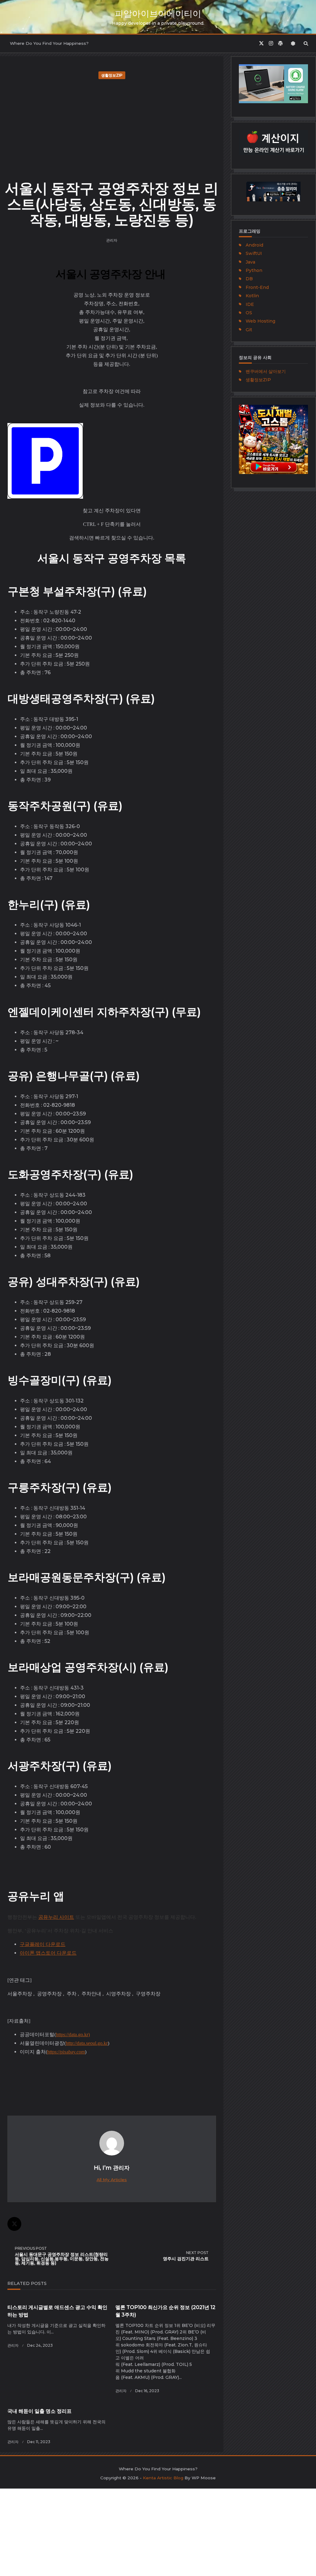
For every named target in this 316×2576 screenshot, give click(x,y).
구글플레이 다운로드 (43, 1944)
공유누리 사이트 (56, 1917)
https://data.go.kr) (73, 2035)
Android (254, 245)
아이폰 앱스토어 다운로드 (48, 1953)
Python (254, 270)
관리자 (112, 240)
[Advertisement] (112, 128)
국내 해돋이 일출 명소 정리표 (39, 2411)
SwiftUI (254, 253)
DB (249, 279)
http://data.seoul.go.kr (87, 2043)
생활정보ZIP (112, 75)
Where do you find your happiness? (49, 43)
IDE (250, 304)
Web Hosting (260, 321)
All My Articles (112, 2180)
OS (249, 313)
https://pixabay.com (66, 2052)
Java (250, 262)
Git (249, 330)
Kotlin (252, 296)
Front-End (257, 287)
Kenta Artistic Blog (163, 2478)
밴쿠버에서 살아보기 (266, 371)
